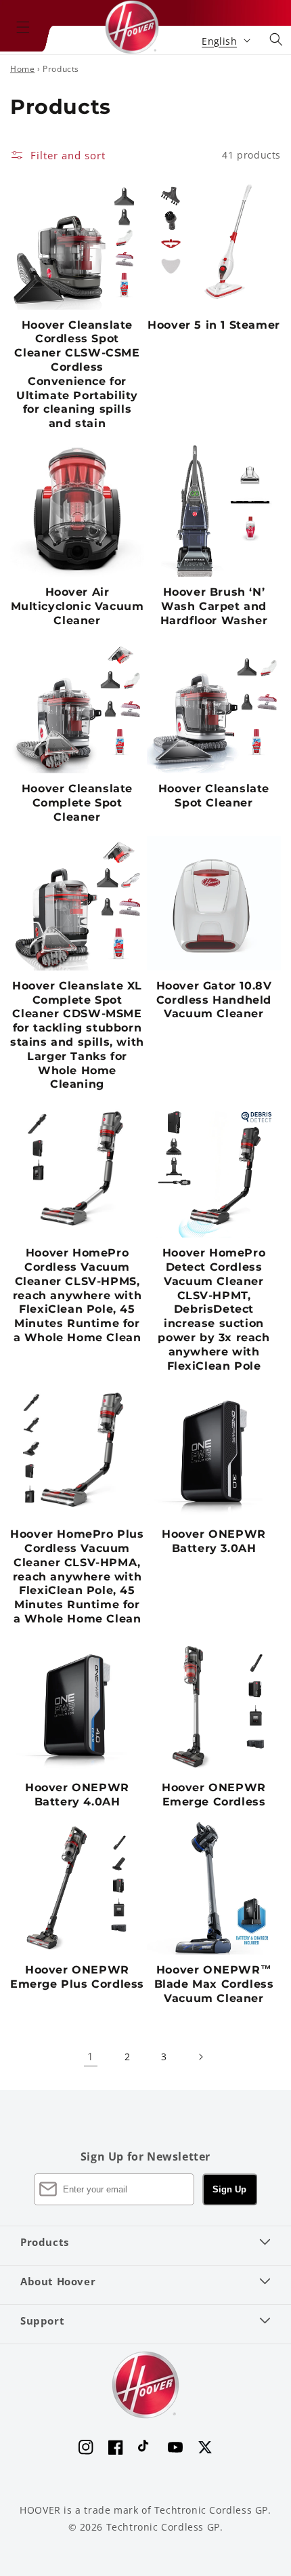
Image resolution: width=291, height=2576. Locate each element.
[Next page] (200, 2057)
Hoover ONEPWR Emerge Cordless (214, 1795)
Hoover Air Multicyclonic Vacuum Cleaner (77, 606)
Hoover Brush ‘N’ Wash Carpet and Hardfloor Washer (214, 606)
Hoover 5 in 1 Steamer (214, 325)
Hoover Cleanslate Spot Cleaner (214, 796)
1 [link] (91, 2056)
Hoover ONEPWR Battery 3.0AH (214, 1541)
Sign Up (229, 2189)
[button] (23, 27)
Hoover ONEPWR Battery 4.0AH (77, 1795)
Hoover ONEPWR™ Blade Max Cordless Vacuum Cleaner (214, 1984)
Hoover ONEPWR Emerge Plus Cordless (77, 1977)
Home (22, 69)
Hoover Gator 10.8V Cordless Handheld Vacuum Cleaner (214, 1000)
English (219, 41)
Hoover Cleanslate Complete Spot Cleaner (77, 803)
